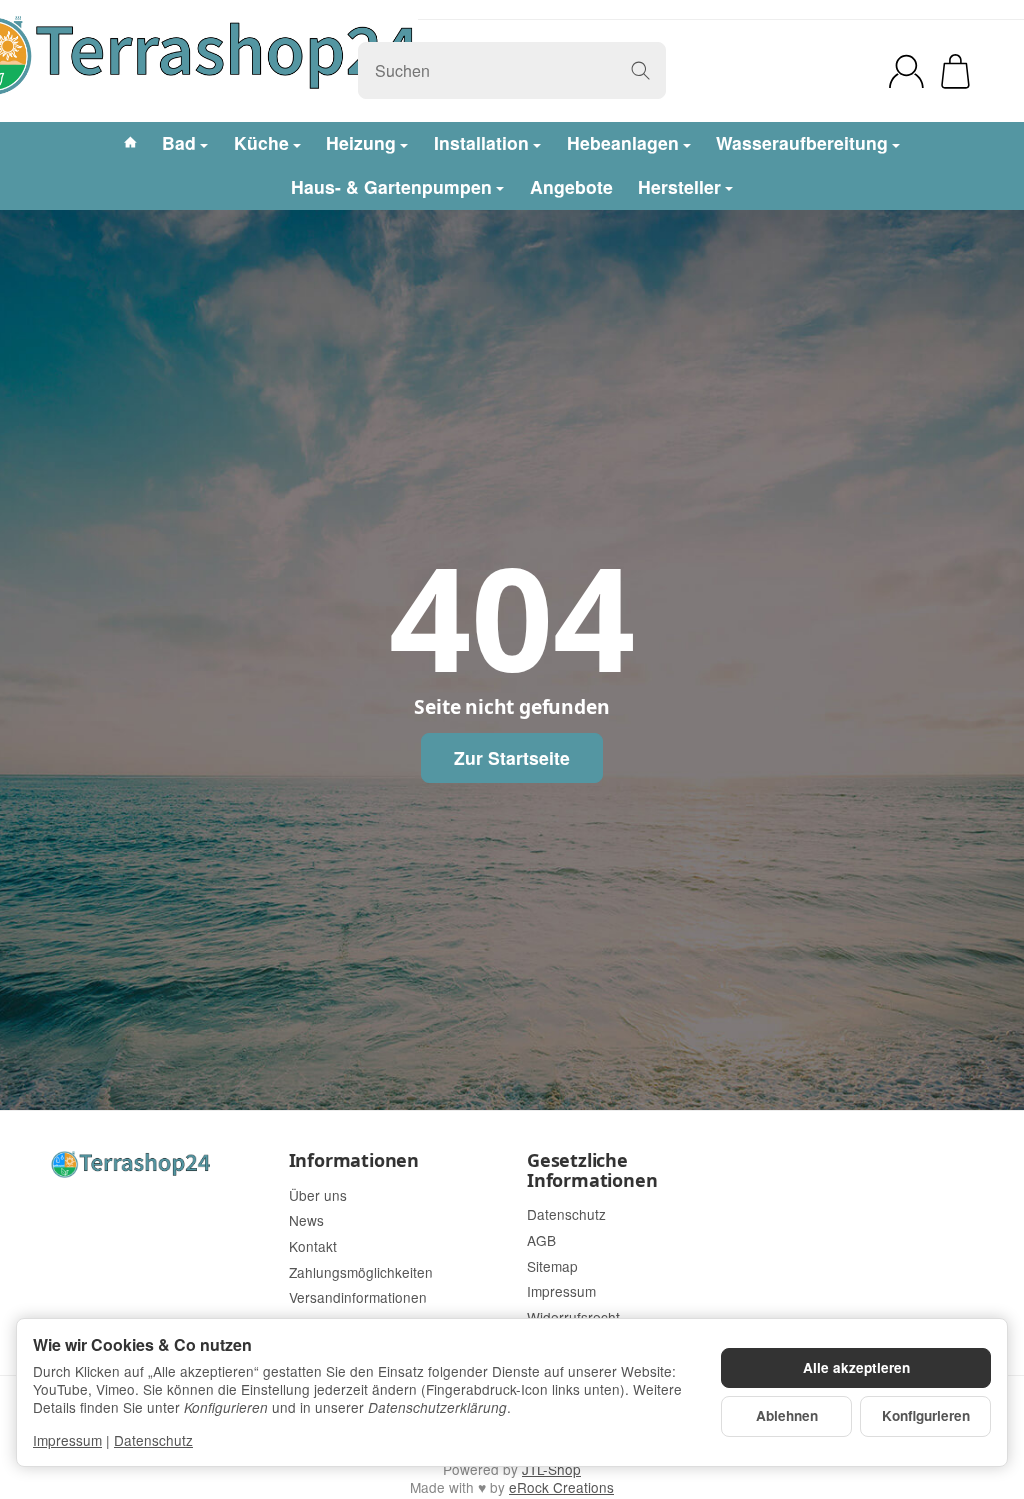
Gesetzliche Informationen (592, 1171)
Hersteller (679, 186)
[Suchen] (640, 70)
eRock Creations (561, 1487)
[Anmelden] (906, 71)
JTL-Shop (551, 1469)
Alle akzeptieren (856, 1367)
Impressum (67, 1440)
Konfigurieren (926, 1415)
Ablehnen (787, 1415)
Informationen (354, 1161)
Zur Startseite (512, 757)
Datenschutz (153, 1440)
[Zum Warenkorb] (955, 71)
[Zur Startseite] (154, 1164)
